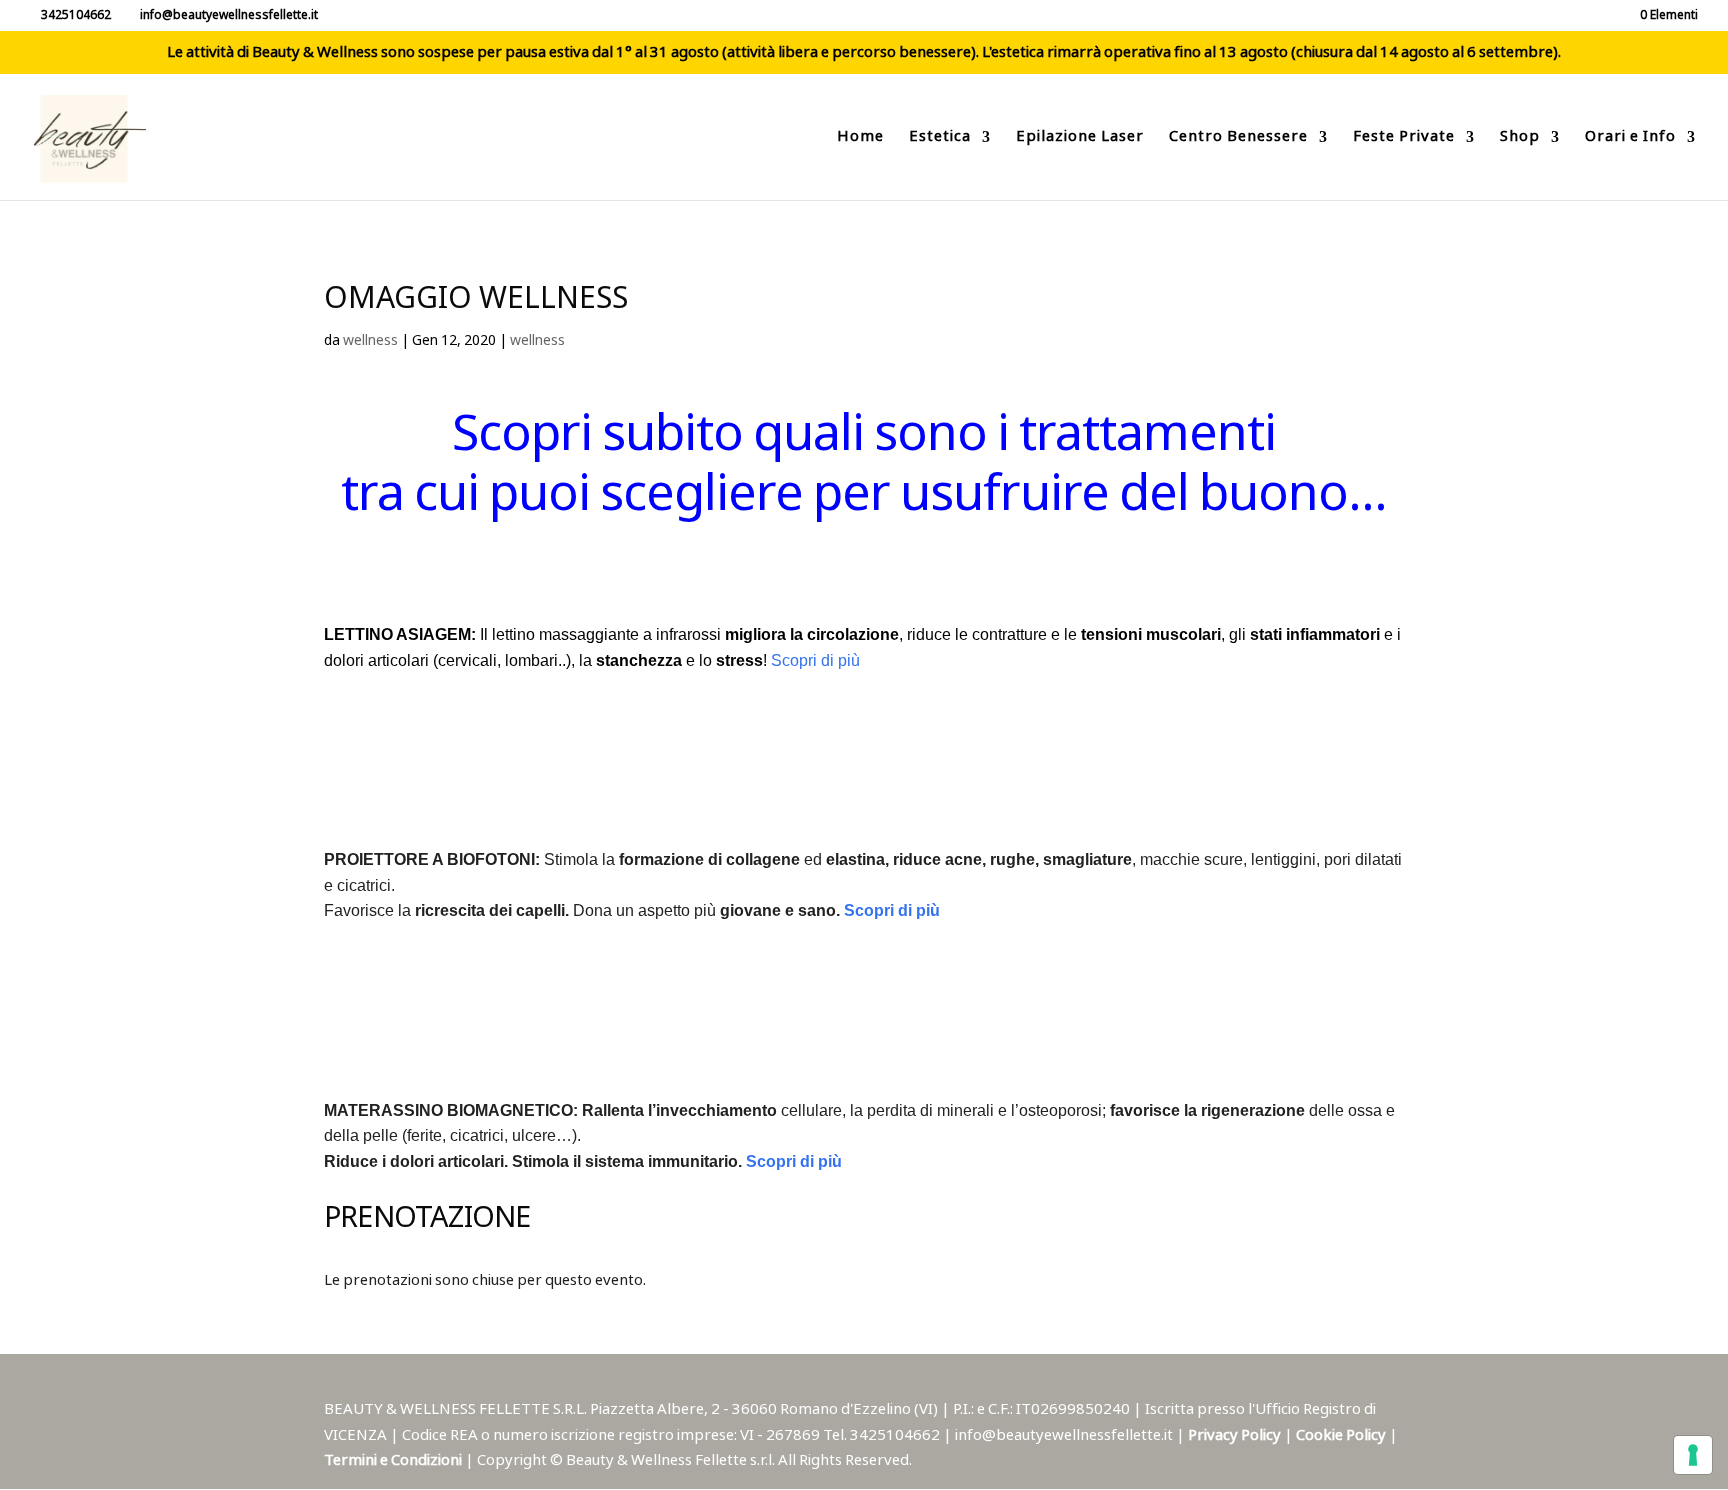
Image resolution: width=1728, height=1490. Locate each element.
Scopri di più (815, 660)
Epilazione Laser (1080, 139)
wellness (370, 341)
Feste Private (1404, 139)
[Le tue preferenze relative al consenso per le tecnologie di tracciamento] (1693, 1455)
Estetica (940, 139)
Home (860, 139)
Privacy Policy (1236, 1435)
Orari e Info (1630, 139)
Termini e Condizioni (394, 1460)
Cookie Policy (1342, 1435)
